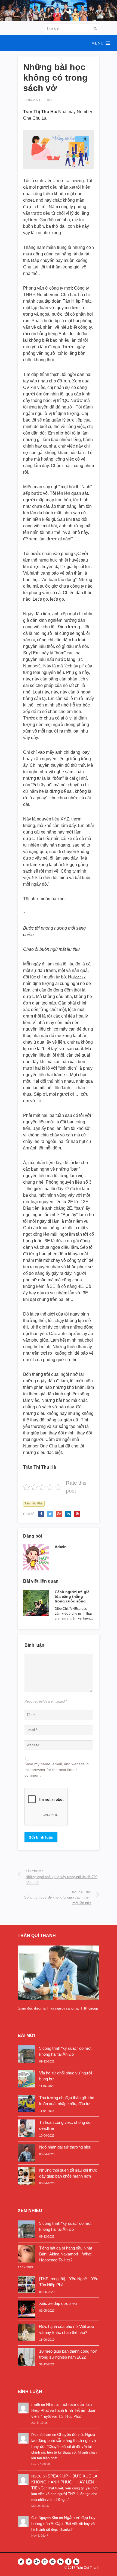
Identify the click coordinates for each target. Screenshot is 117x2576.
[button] (59, 43)
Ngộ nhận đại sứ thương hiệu (65, 2147)
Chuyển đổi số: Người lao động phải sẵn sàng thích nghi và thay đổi (64, 2440)
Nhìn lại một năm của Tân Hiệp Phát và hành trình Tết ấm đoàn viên (64, 2410)
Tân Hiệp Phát (34, 1503)
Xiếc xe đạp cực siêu (58, 2303)
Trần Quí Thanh (88, 2568)
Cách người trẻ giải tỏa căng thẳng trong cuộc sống (73, 1596)
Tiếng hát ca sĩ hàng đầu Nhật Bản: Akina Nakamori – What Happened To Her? (66, 2254)
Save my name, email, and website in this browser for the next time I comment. (57, 1770)
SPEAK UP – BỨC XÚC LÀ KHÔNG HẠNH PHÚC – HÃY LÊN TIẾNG (64, 2482)
